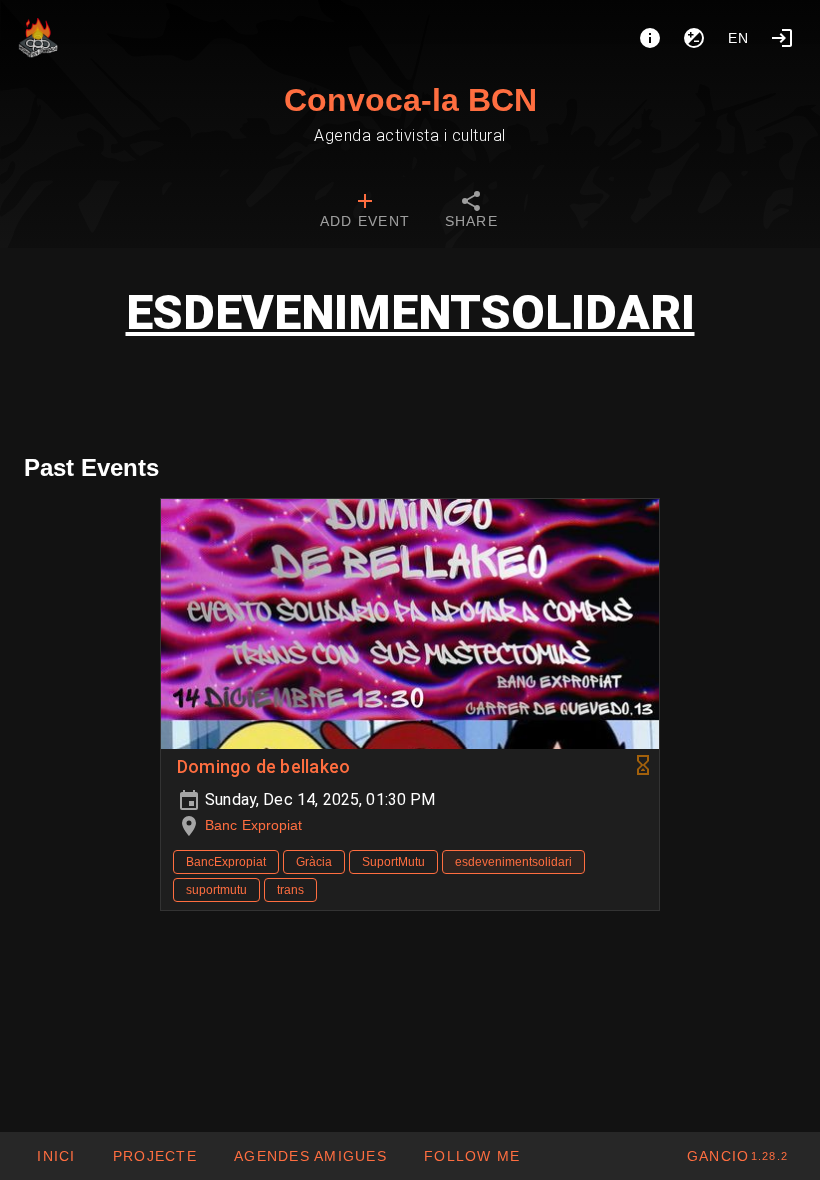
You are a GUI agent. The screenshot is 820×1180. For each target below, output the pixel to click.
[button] (310, 1156)
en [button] (739, 38)
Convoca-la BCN (410, 100)
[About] (650, 38)
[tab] (365, 212)
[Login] (782, 38)
